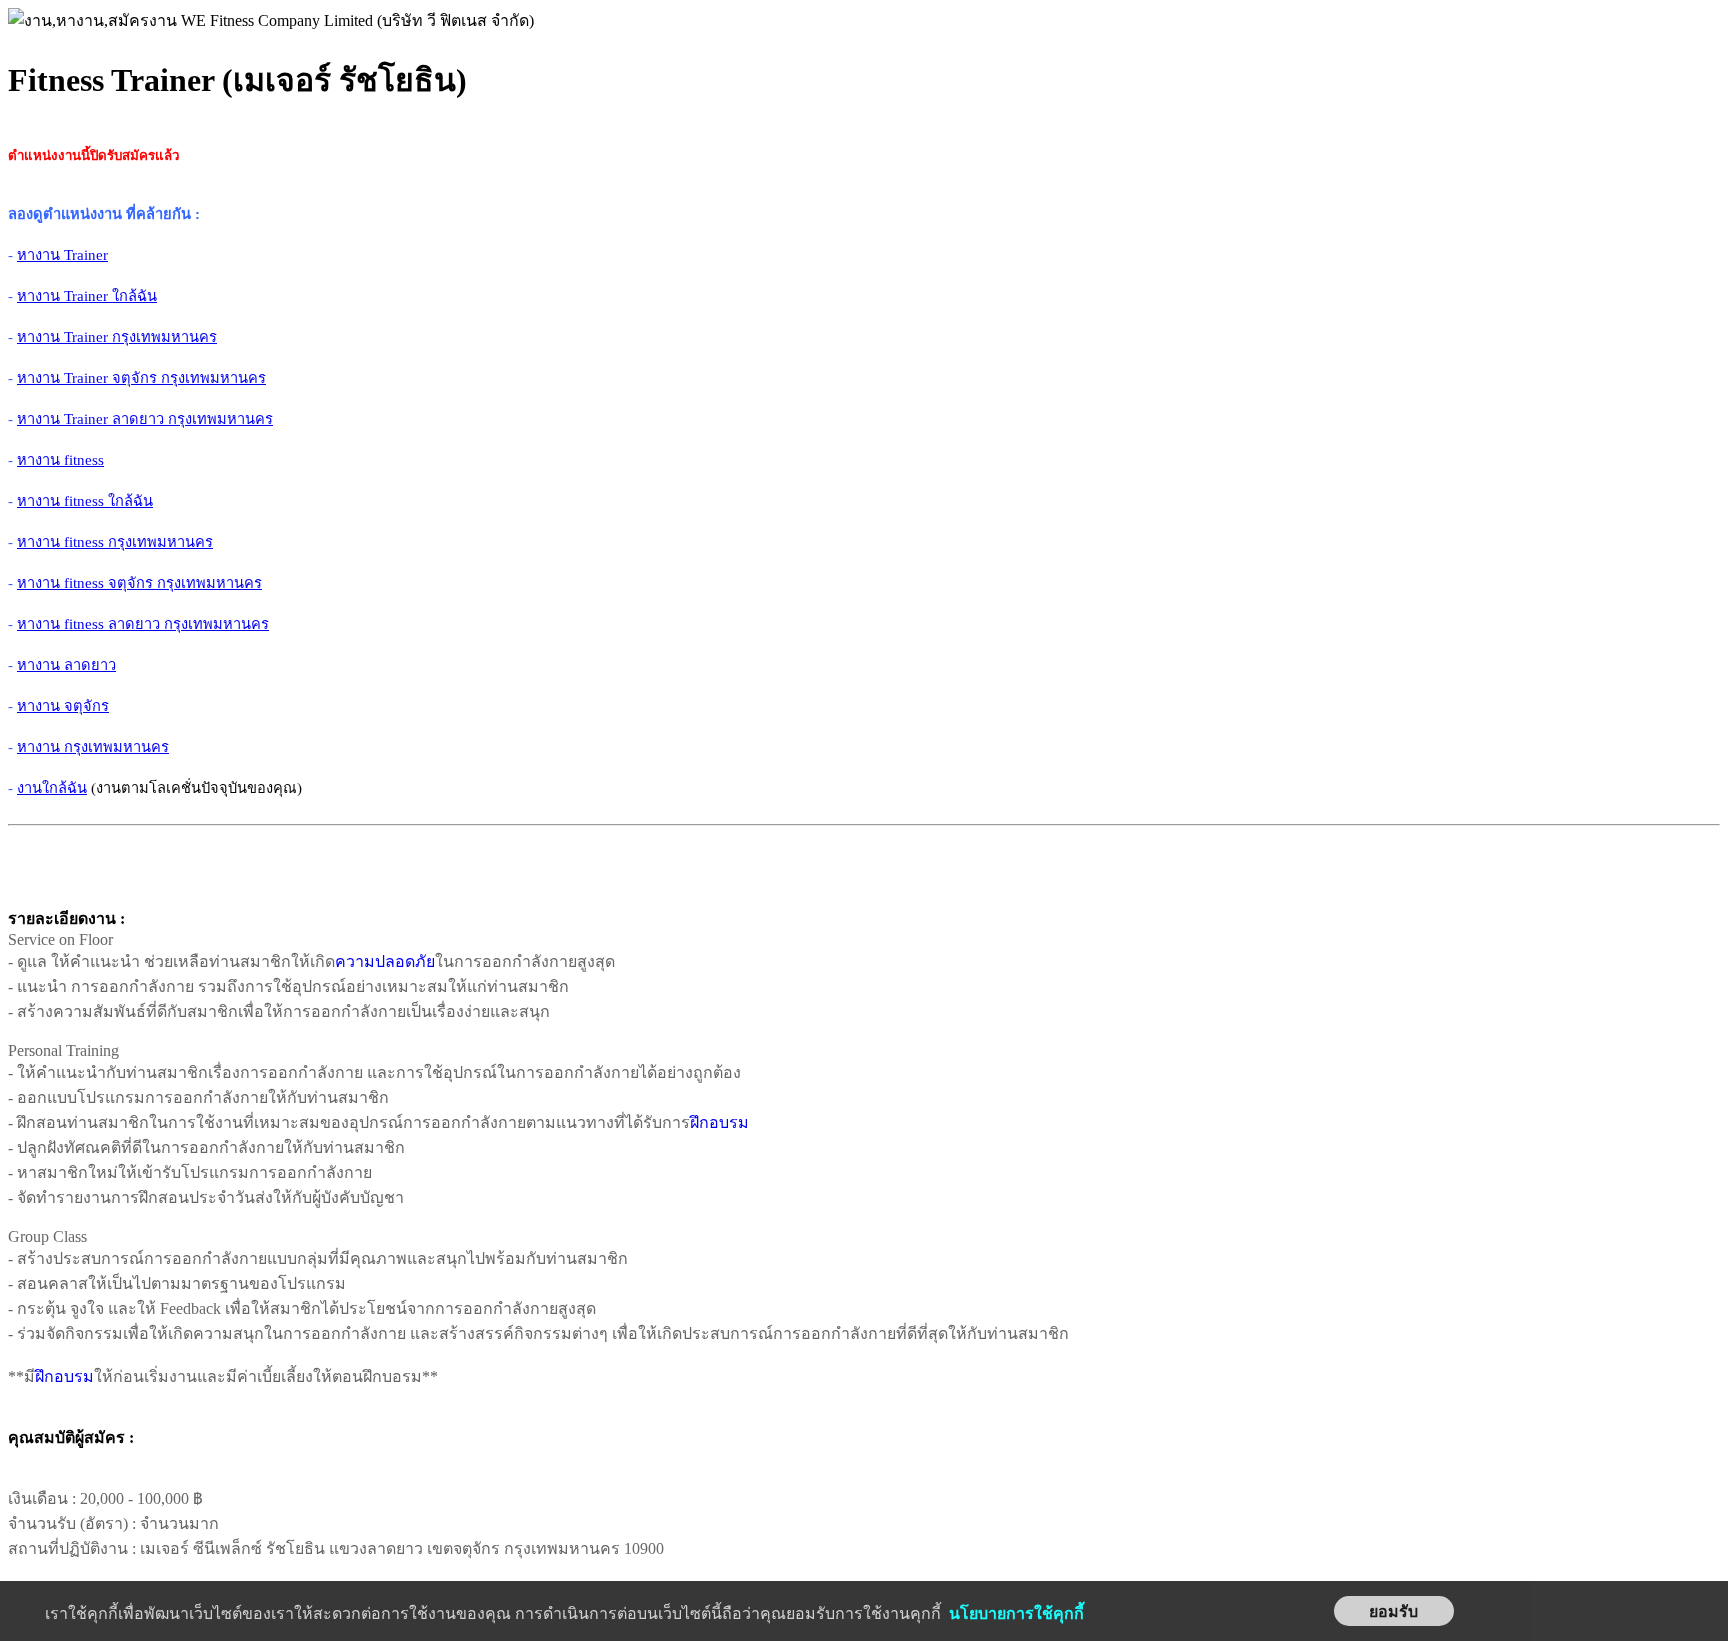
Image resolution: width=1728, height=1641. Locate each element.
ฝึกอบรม (719, 1122)
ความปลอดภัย (385, 961)
